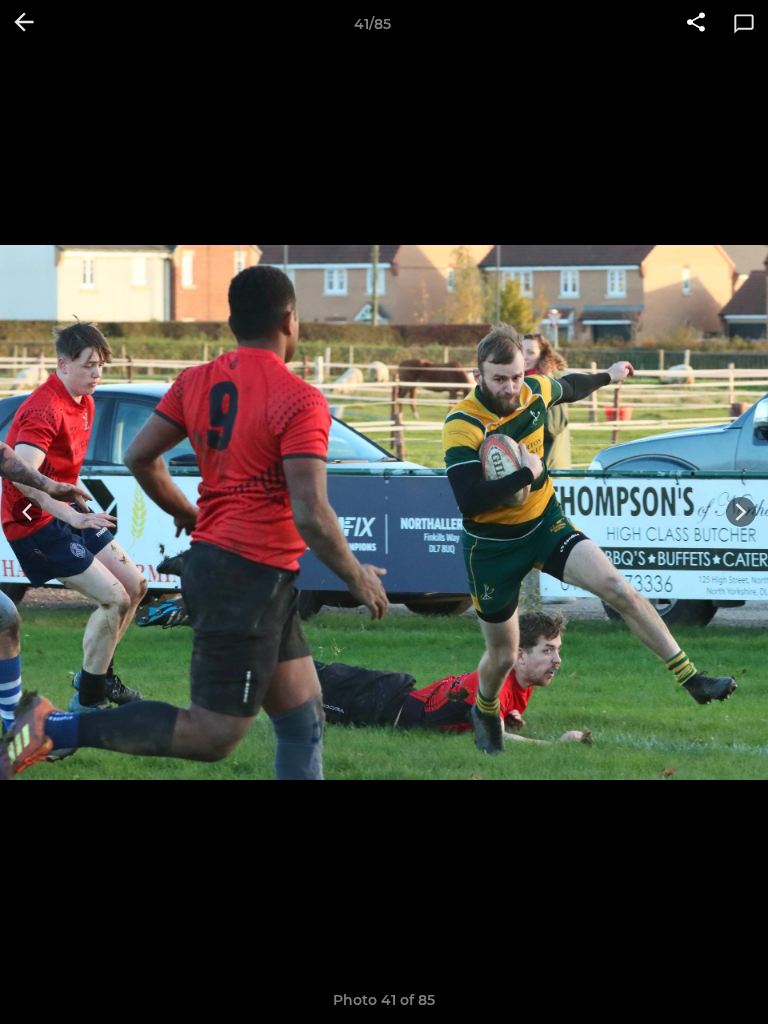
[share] (696, 24)
